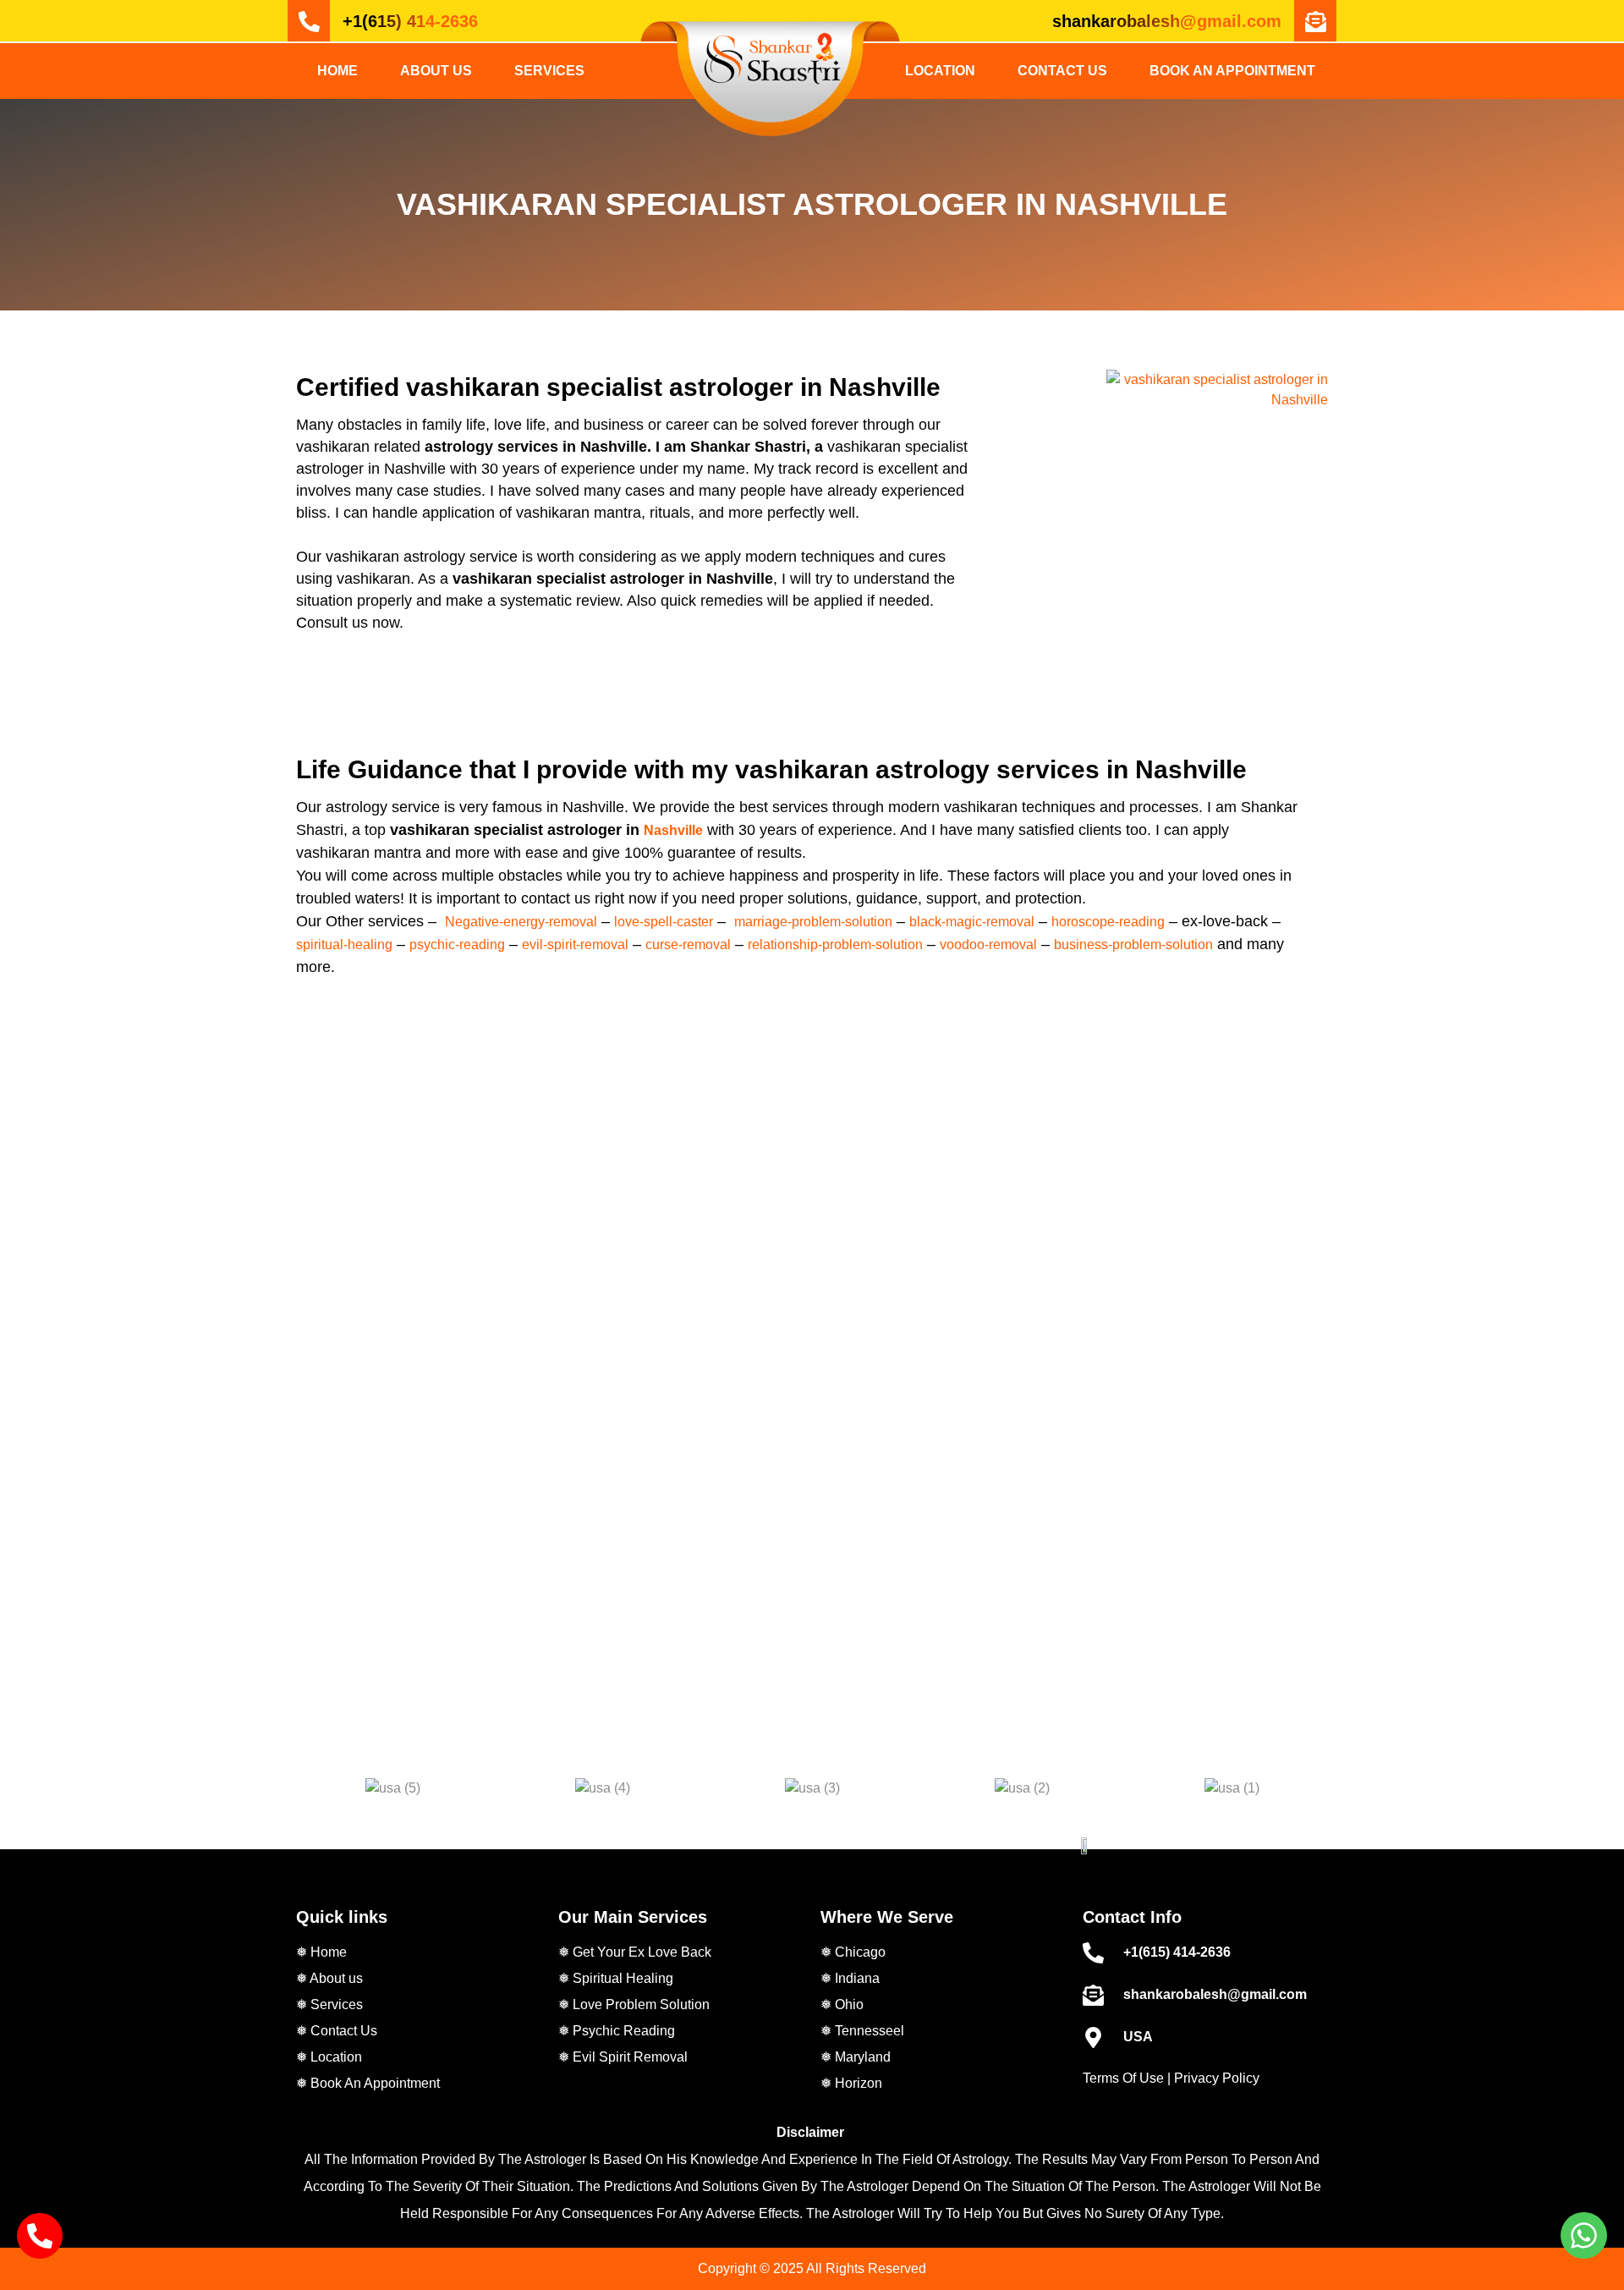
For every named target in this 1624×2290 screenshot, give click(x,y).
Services (549, 71)
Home (337, 71)
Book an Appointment (1232, 71)
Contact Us (1062, 71)
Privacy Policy (1217, 2078)
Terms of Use (1123, 2078)
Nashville (673, 830)
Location (940, 71)
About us (436, 71)
